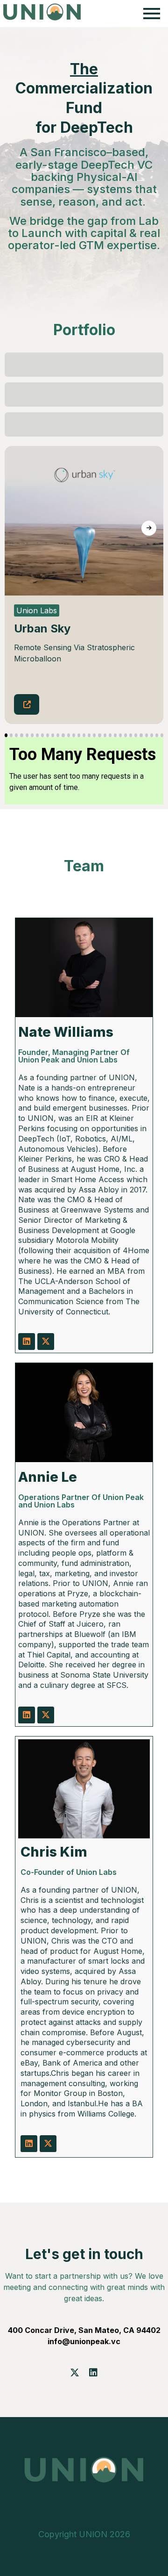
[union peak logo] (42, 12)
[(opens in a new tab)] (27, 704)
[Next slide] (149, 528)
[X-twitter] (46, 1342)
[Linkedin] (27, 1342)
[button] (6, 735)
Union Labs (37, 610)
